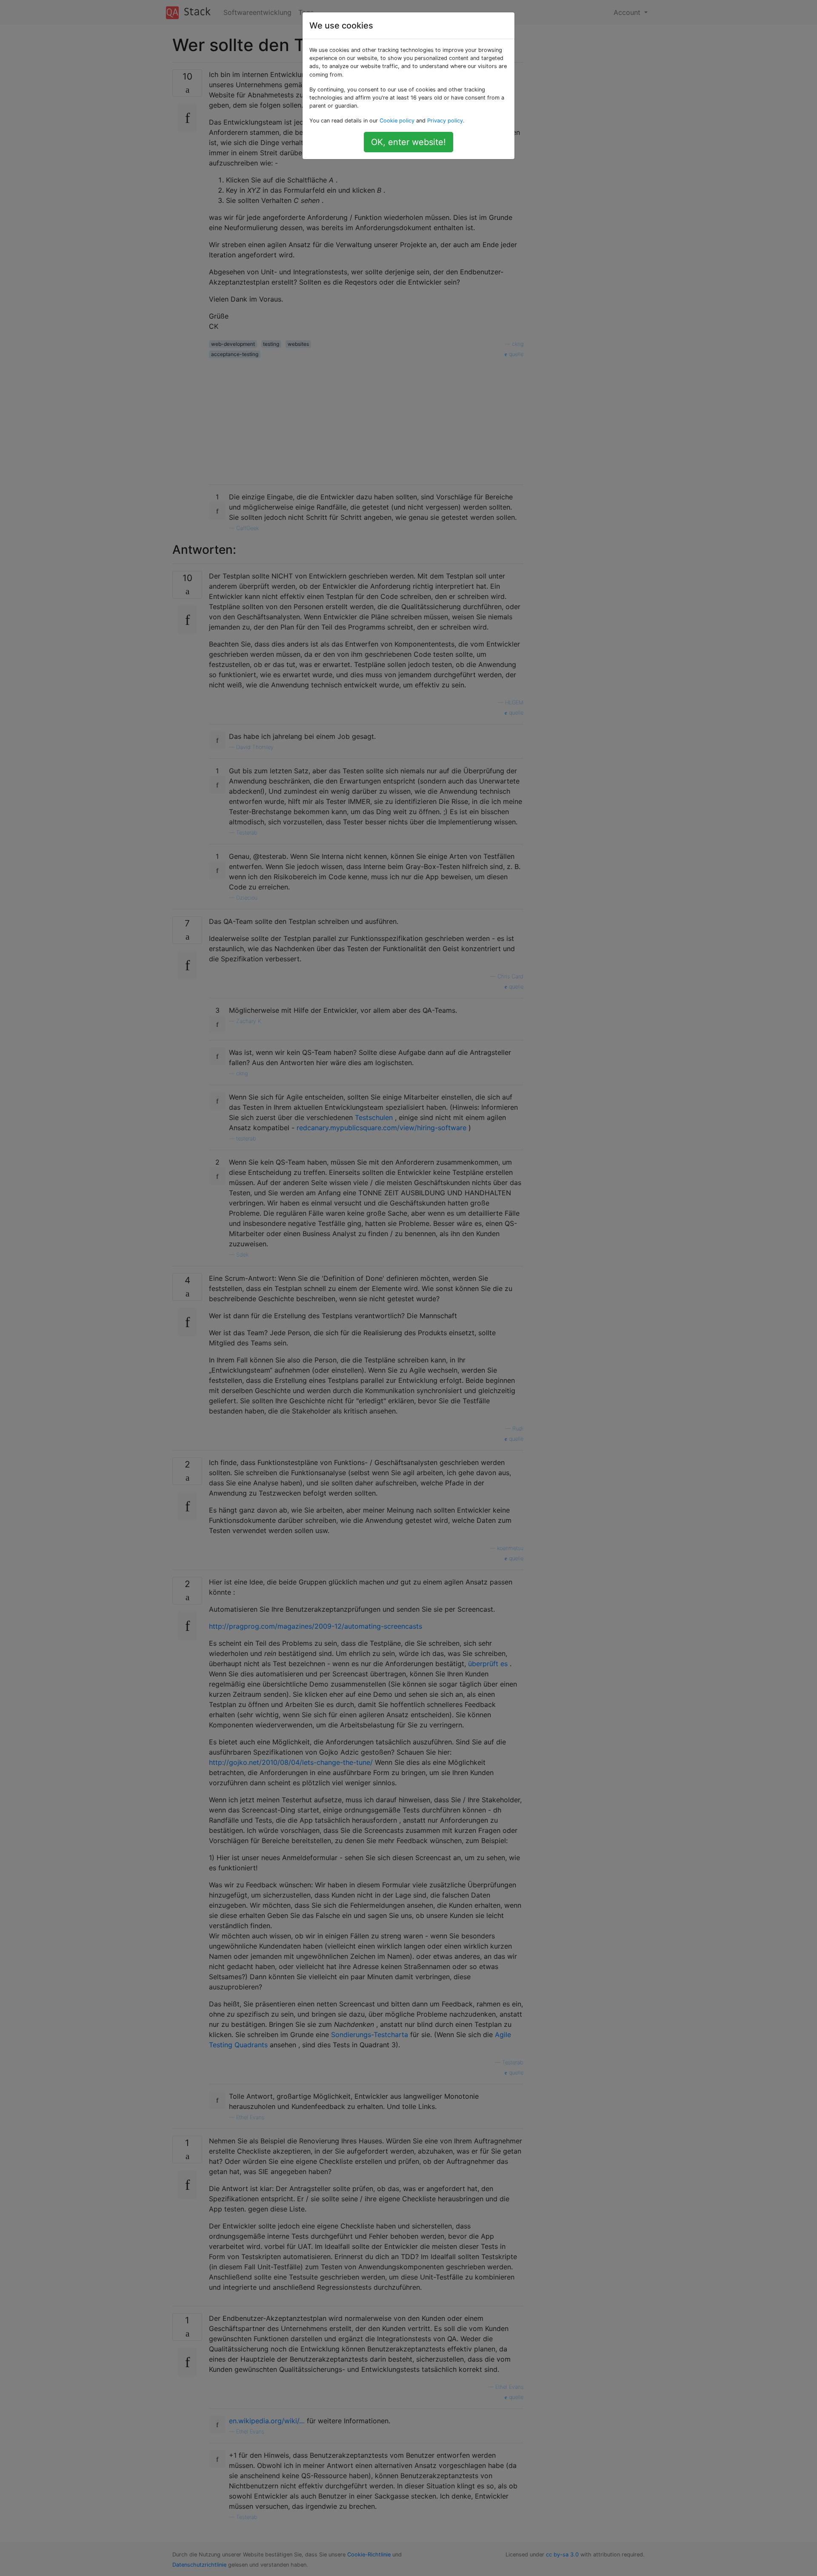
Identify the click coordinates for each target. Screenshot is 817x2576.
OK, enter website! (408, 142)
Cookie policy (397, 121)
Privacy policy (445, 121)
